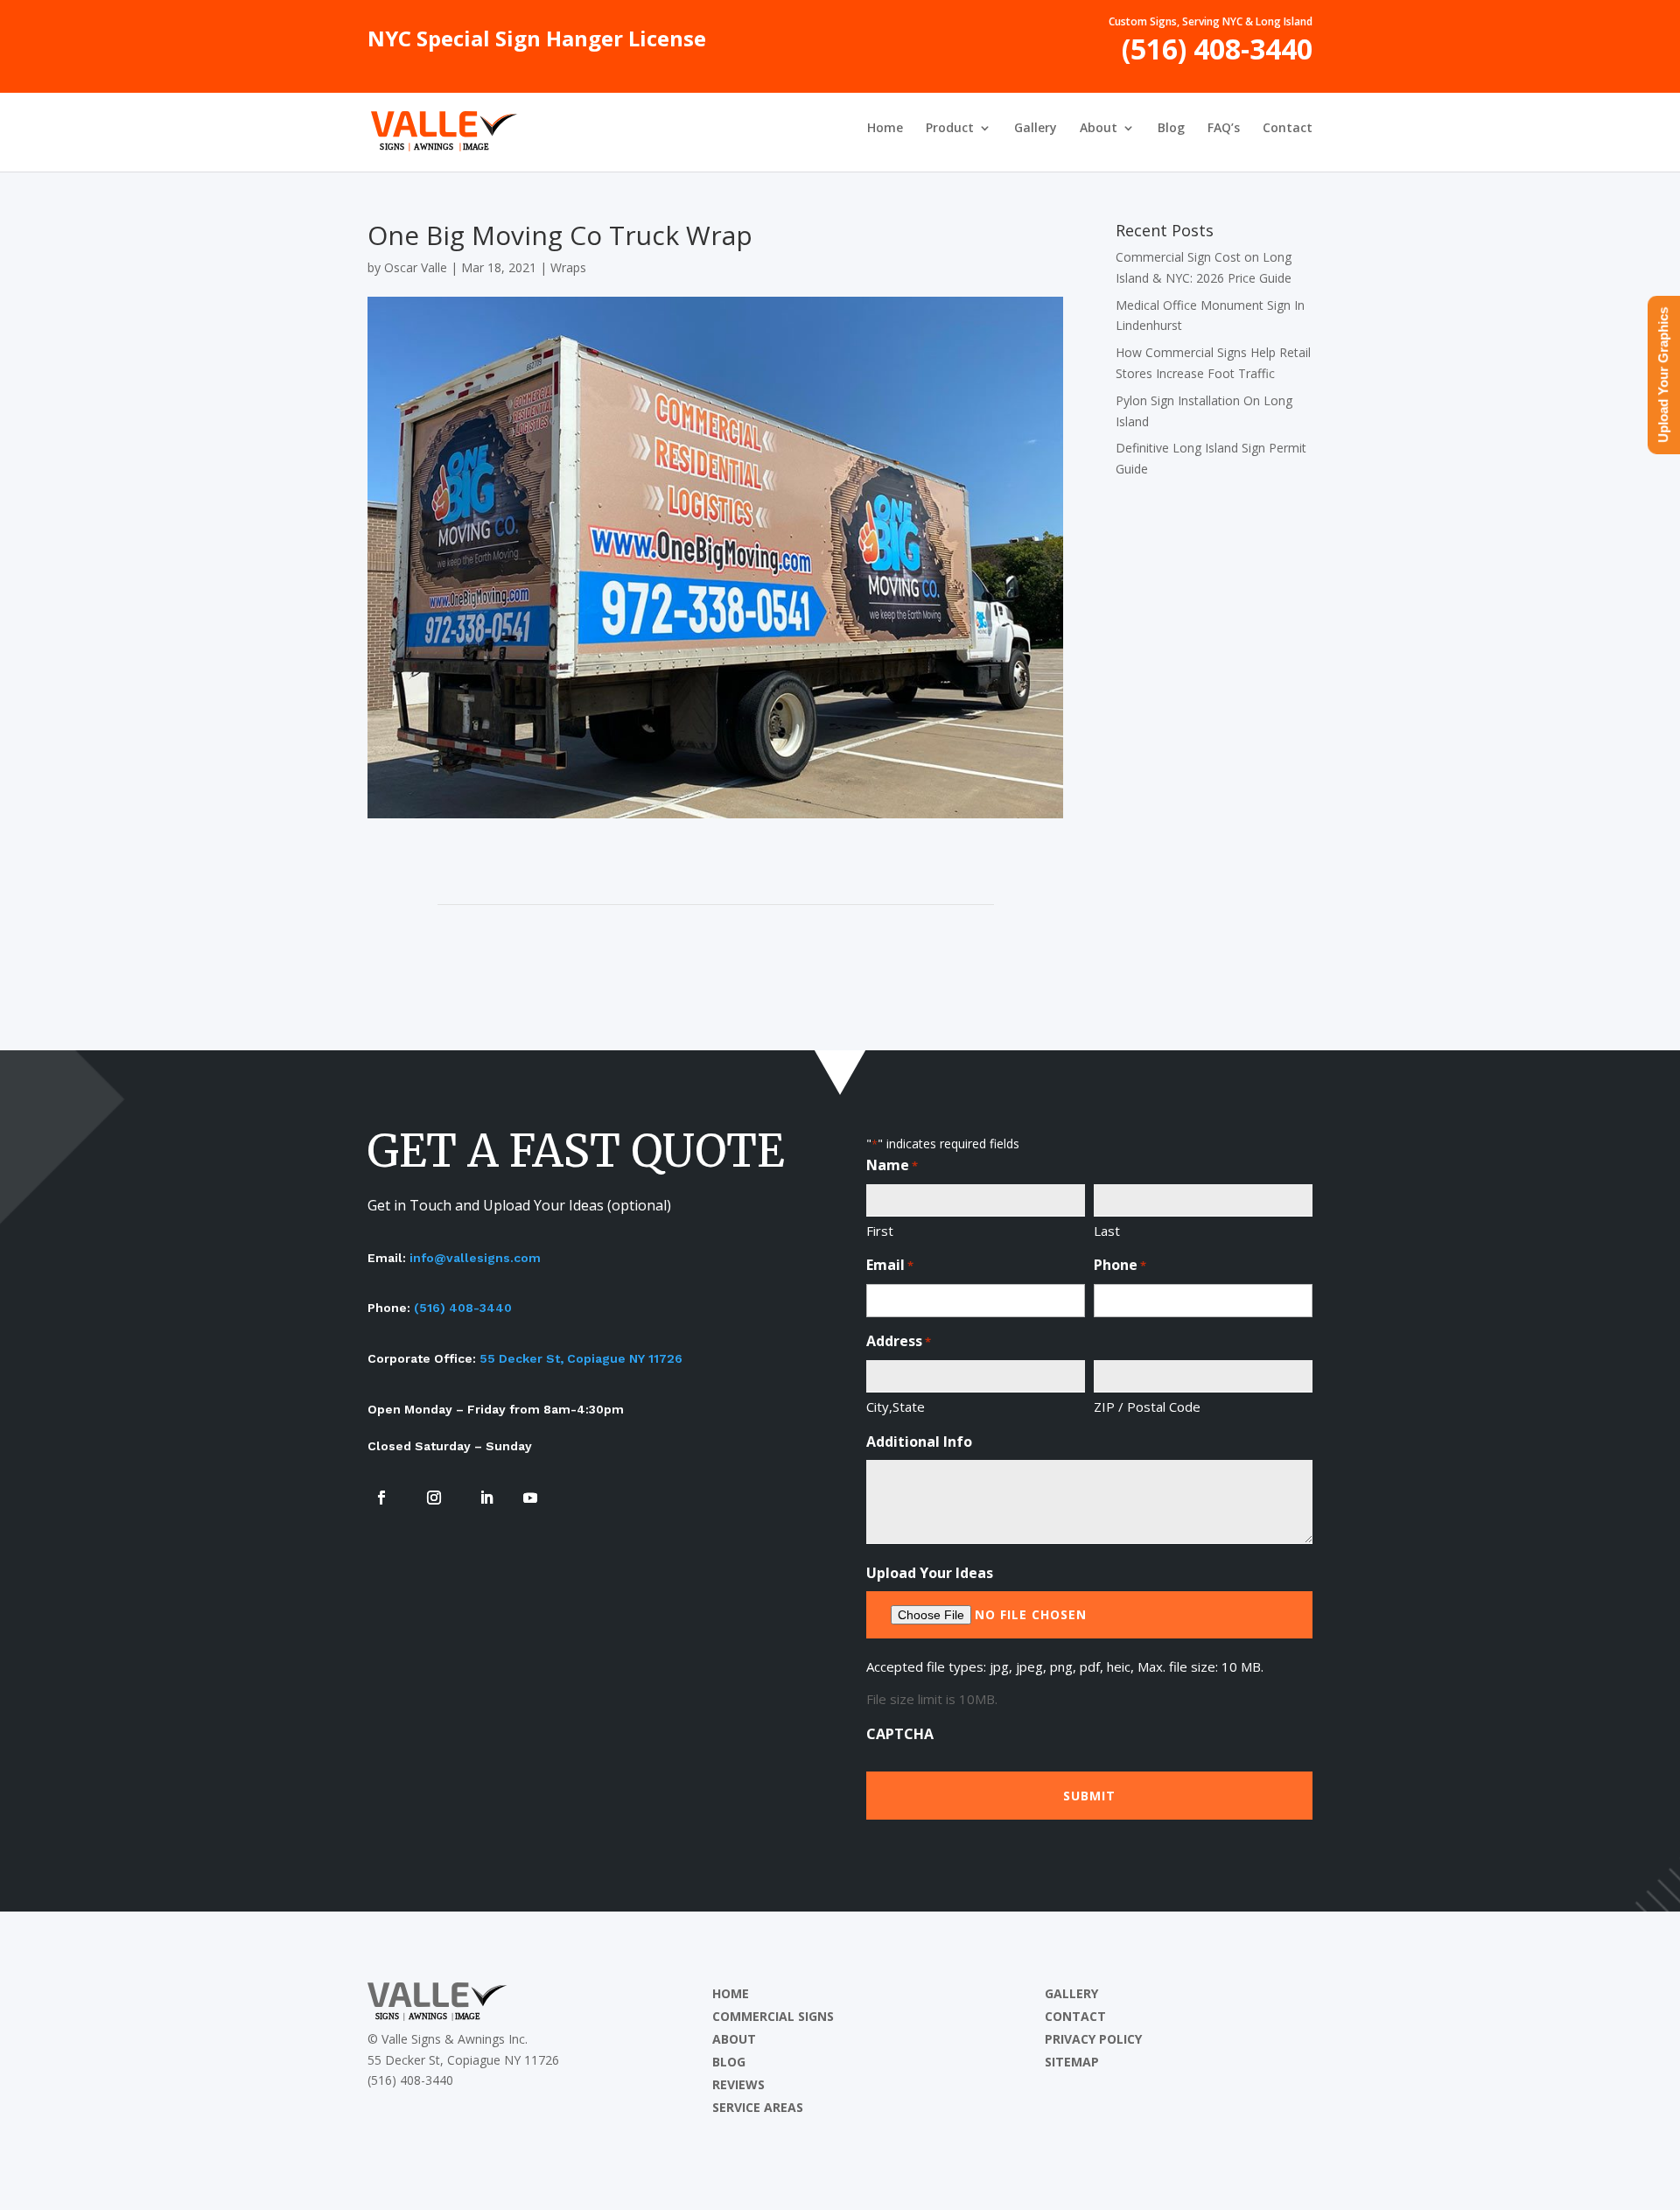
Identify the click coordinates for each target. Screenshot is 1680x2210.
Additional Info (919, 1442)
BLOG (729, 2062)
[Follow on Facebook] (381, 1498)
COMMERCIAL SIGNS (773, 2016)
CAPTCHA (900, 1734)
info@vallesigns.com (475, 1258)
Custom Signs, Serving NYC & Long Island (1211, 23)
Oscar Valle (416, 267)
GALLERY (1071, 1993)
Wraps (568, 267)
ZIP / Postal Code (1147, 1407)
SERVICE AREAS (758, 2107)
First (880, 1231)
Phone (1120, 1265)
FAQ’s (1224, 129)
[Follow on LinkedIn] (486, 1498)
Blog (1171, 129)
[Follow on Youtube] (530, 1498)
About (1099, 129)
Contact (1288, 129)
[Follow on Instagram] (434, 1498)
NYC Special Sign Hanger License (537, 43)
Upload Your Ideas (930, 1573)
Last (1107, 1231)
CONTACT (1075, 2016)
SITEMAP (1072, 2062)
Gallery (1036, 129)
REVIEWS (738, 2084)
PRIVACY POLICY (1093, 2039)
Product (950, 129)
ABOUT (734, 2039)
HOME (731, 1993)
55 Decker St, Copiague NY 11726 (581, 1358)
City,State (896, 1407)
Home (885, 129)
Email (890, 1265)
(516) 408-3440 (1217, 56)
